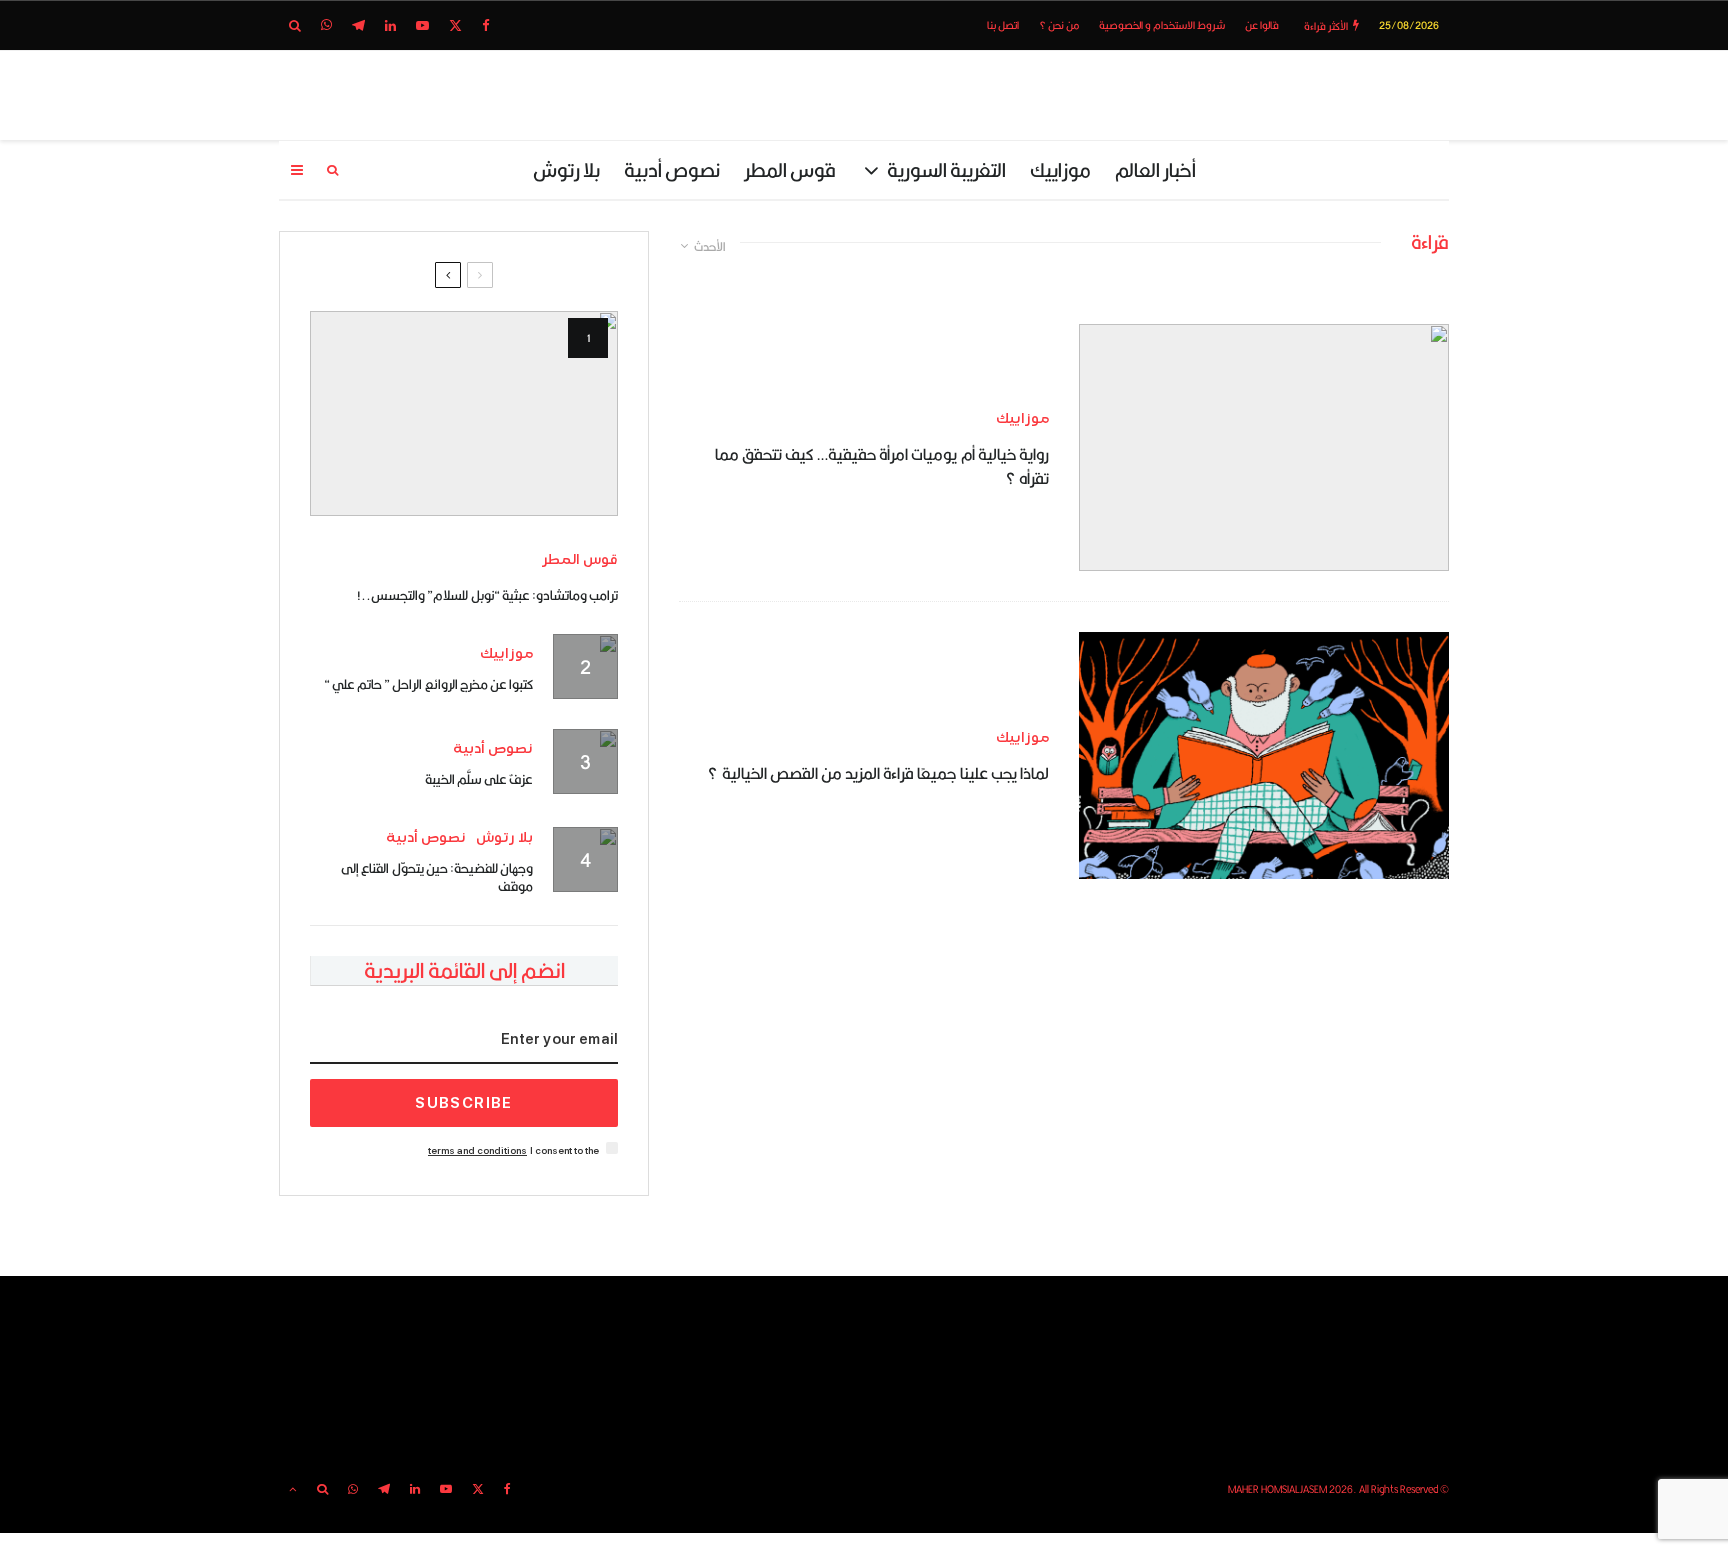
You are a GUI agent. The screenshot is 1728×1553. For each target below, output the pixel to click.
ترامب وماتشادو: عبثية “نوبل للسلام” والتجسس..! (487, 595)
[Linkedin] (390, 25)
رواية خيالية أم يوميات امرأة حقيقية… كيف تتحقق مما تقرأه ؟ (882, 467)
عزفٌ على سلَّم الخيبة (479, 779)
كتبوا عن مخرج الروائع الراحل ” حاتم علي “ (428, 684)
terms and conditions (477, 1150)
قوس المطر (790, 169)
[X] (455, 25)
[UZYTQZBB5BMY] (464, 413)
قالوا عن (1262, 25)
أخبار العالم (1155, 169)
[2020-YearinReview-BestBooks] (1264, 755)
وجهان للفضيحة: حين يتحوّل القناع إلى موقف (437, 877)
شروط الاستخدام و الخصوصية (1162, 25)
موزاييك (1060, 169)
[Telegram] (358, 25)
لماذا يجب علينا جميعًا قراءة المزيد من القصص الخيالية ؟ (878, 774)
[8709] (1264, 447)
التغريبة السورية (946, 169)
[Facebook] (486, 25)
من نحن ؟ (1059, 25)
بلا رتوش (566, 169)
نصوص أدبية (672, 169)
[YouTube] (422, 25)
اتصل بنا (1003, 25)
